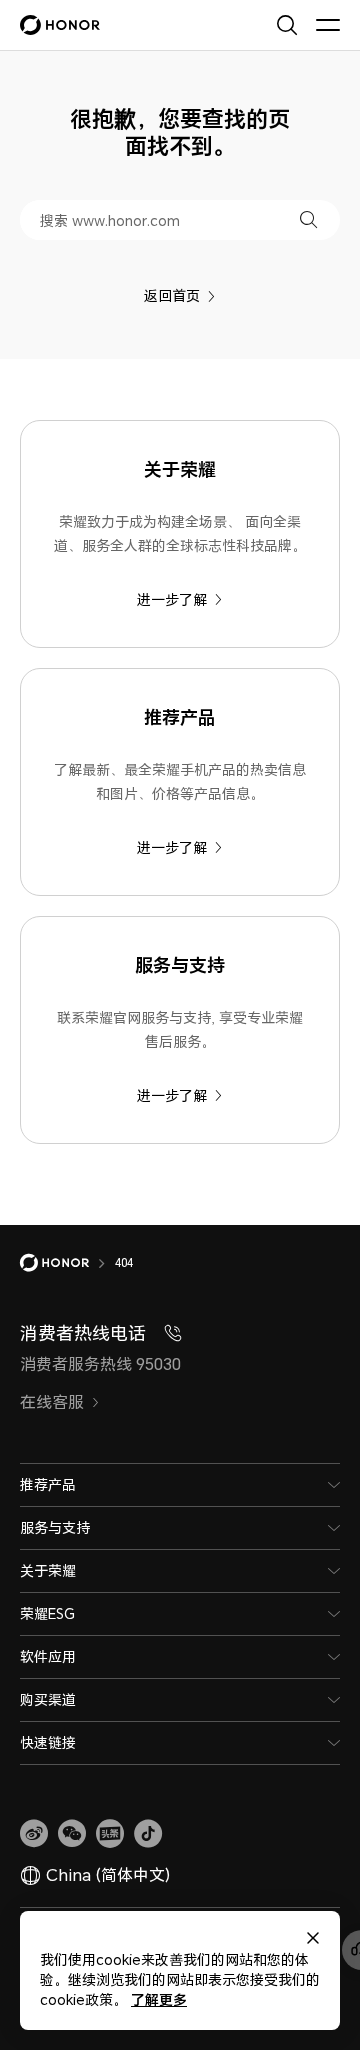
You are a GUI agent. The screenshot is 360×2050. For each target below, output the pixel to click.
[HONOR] (67, 1263)
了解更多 (159, 1999)
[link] (34, 1834)
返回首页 (172, 295)
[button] (308, 219)
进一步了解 (172, 599)
